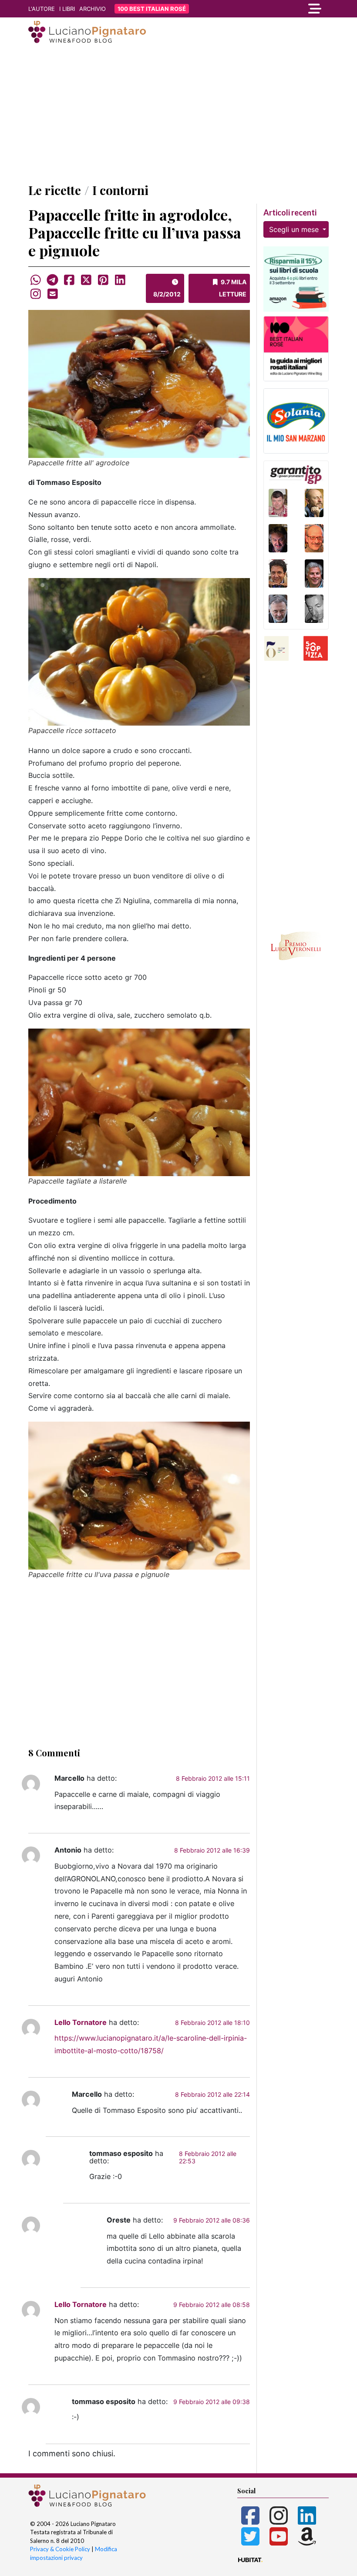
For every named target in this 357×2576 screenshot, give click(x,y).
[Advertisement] (178, 114)
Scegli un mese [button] (295, 229)
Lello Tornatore (81, 2022)
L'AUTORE (42, 9)
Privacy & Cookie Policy (60, 2549)
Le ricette (55, 190)
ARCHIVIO (93, 9)
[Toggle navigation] (283, 9)
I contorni (120, 190)
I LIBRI (67, 9)
